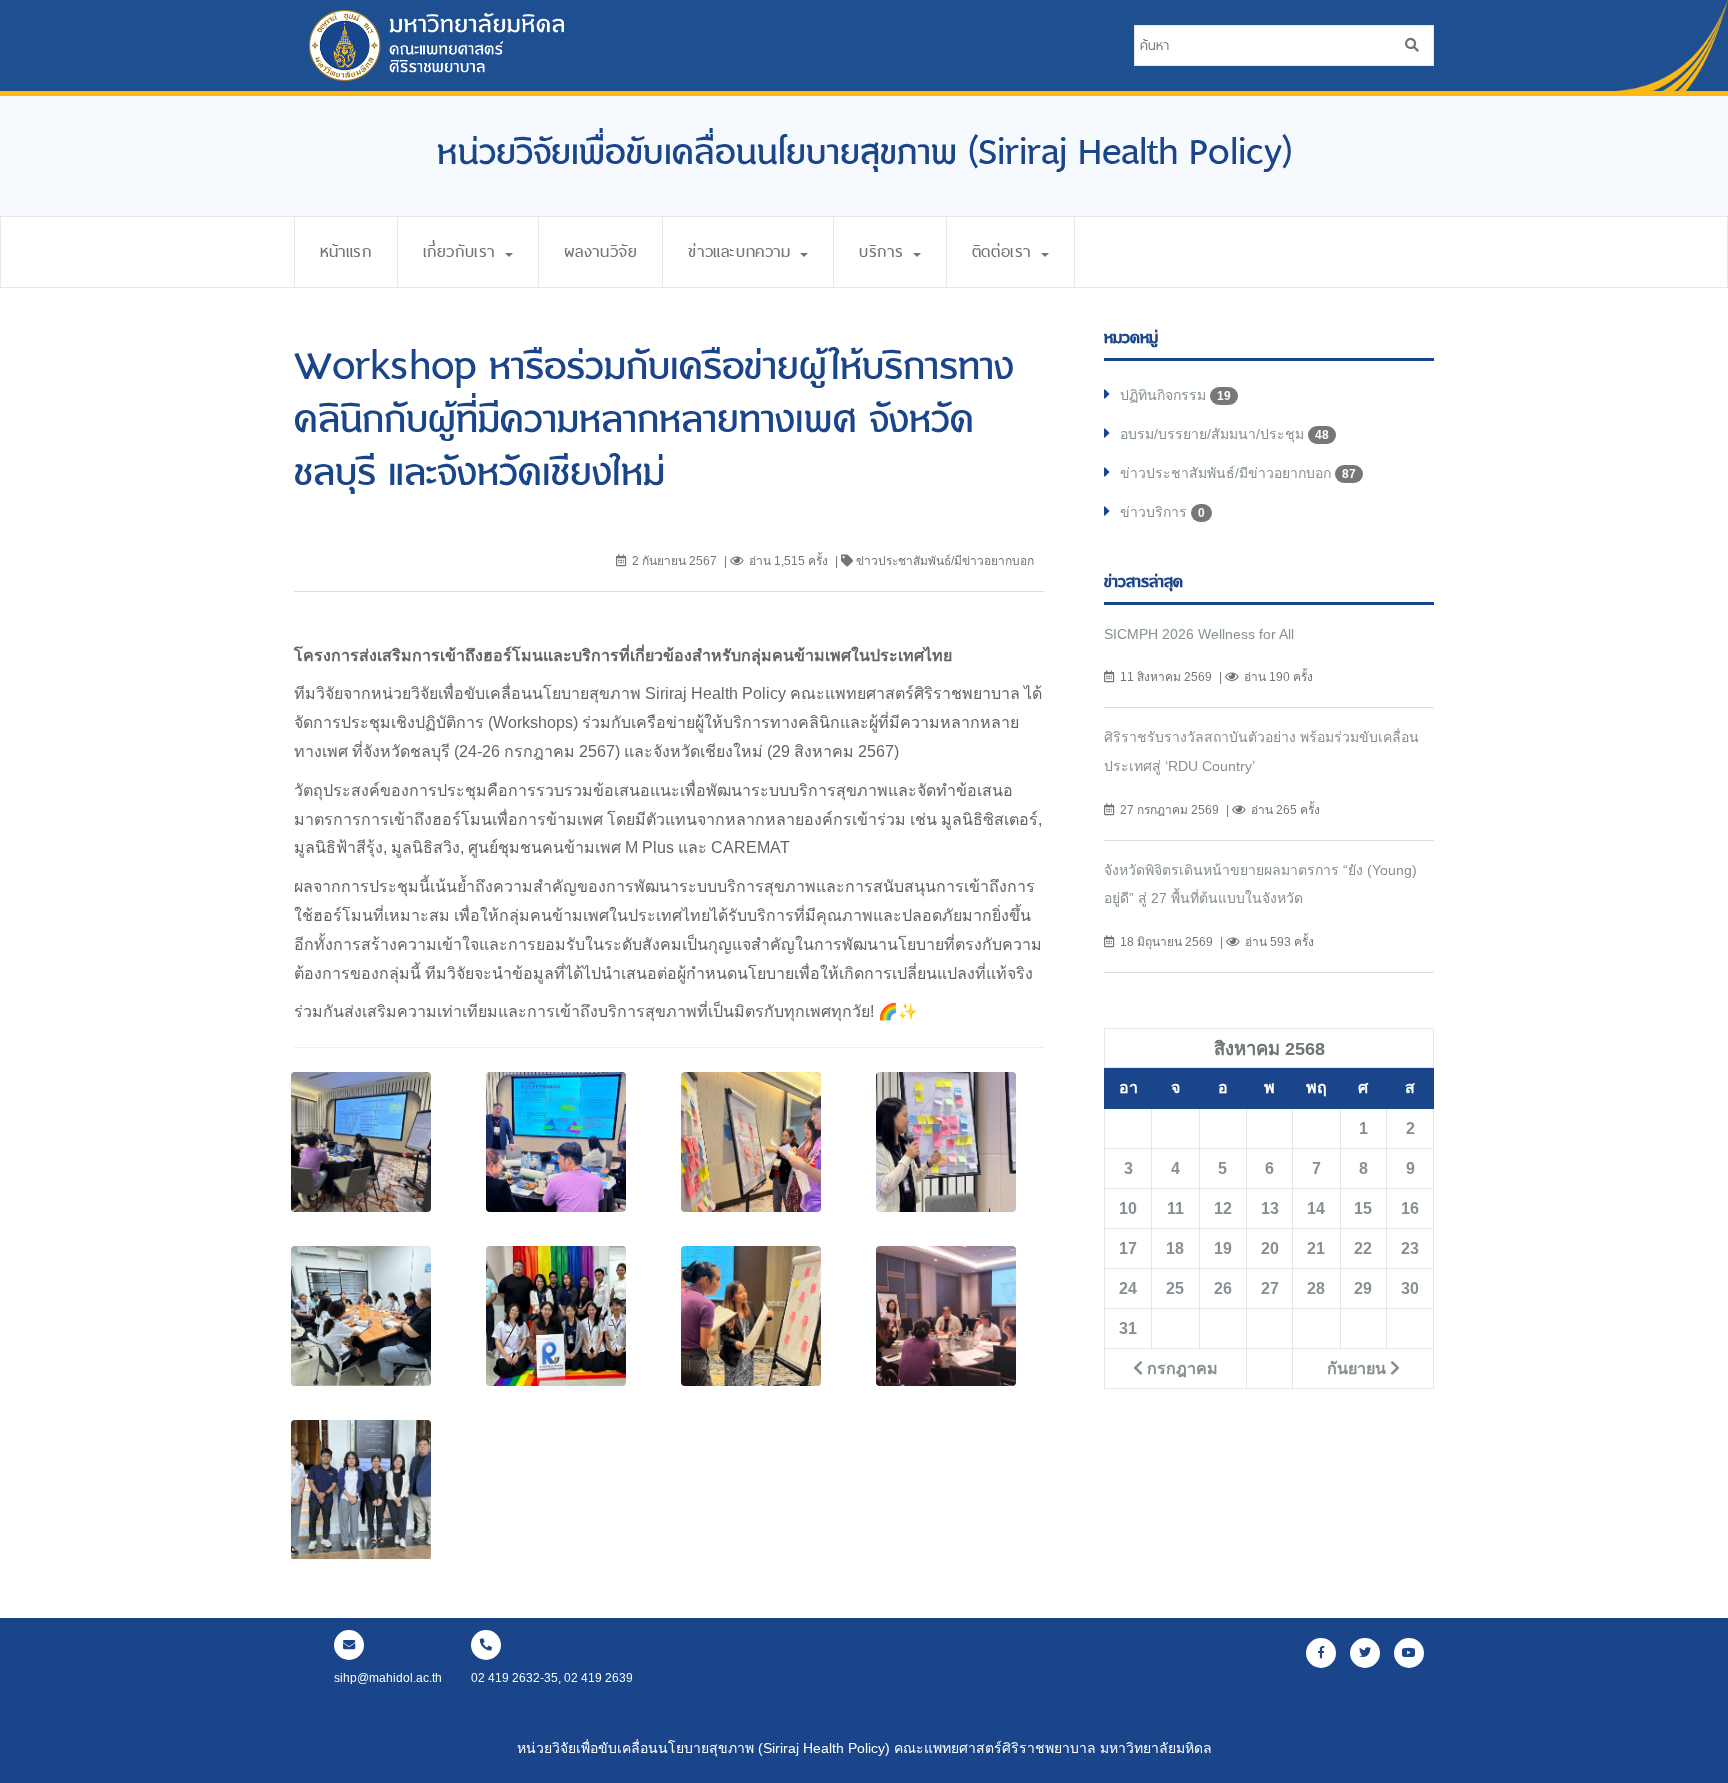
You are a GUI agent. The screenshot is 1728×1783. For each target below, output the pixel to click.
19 (1223, 1248)
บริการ (885, 251)
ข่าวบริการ (1162, 512)
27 (1270, 1288)
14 (1316, 1208)
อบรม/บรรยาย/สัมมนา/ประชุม (1224, 434)
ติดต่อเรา (1005, 251)
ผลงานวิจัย (601, 251)
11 (1175, 1208)
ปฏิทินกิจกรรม (1175, 395)
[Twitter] (1365, 1653)
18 (1175, 1248)
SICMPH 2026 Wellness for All (1199, 634)
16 (1410, 1208)
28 (1316, 1288)
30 (1410, 1288)
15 (1363, 1208)
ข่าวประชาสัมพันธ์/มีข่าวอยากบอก (1238, 473)
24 (1128, 1288)
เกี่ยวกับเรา (463, 251)
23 (1410, 1248)
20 (1270, 1248)
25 (1175, 1288)
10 (1128, 1208)
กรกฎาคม (1180, 1368)
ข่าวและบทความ (743, 251)
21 (1316, 1248)
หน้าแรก (346, 251)
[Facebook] (1321, 1653)
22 (1363, 1248)
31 (1128, 1328)
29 (1363, 1288)
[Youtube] (1409, 1653)
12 (1223, 1208)
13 (1270, 1208)
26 (1223, 1288)
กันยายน (1358, 1368)
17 (1128, 1248)
